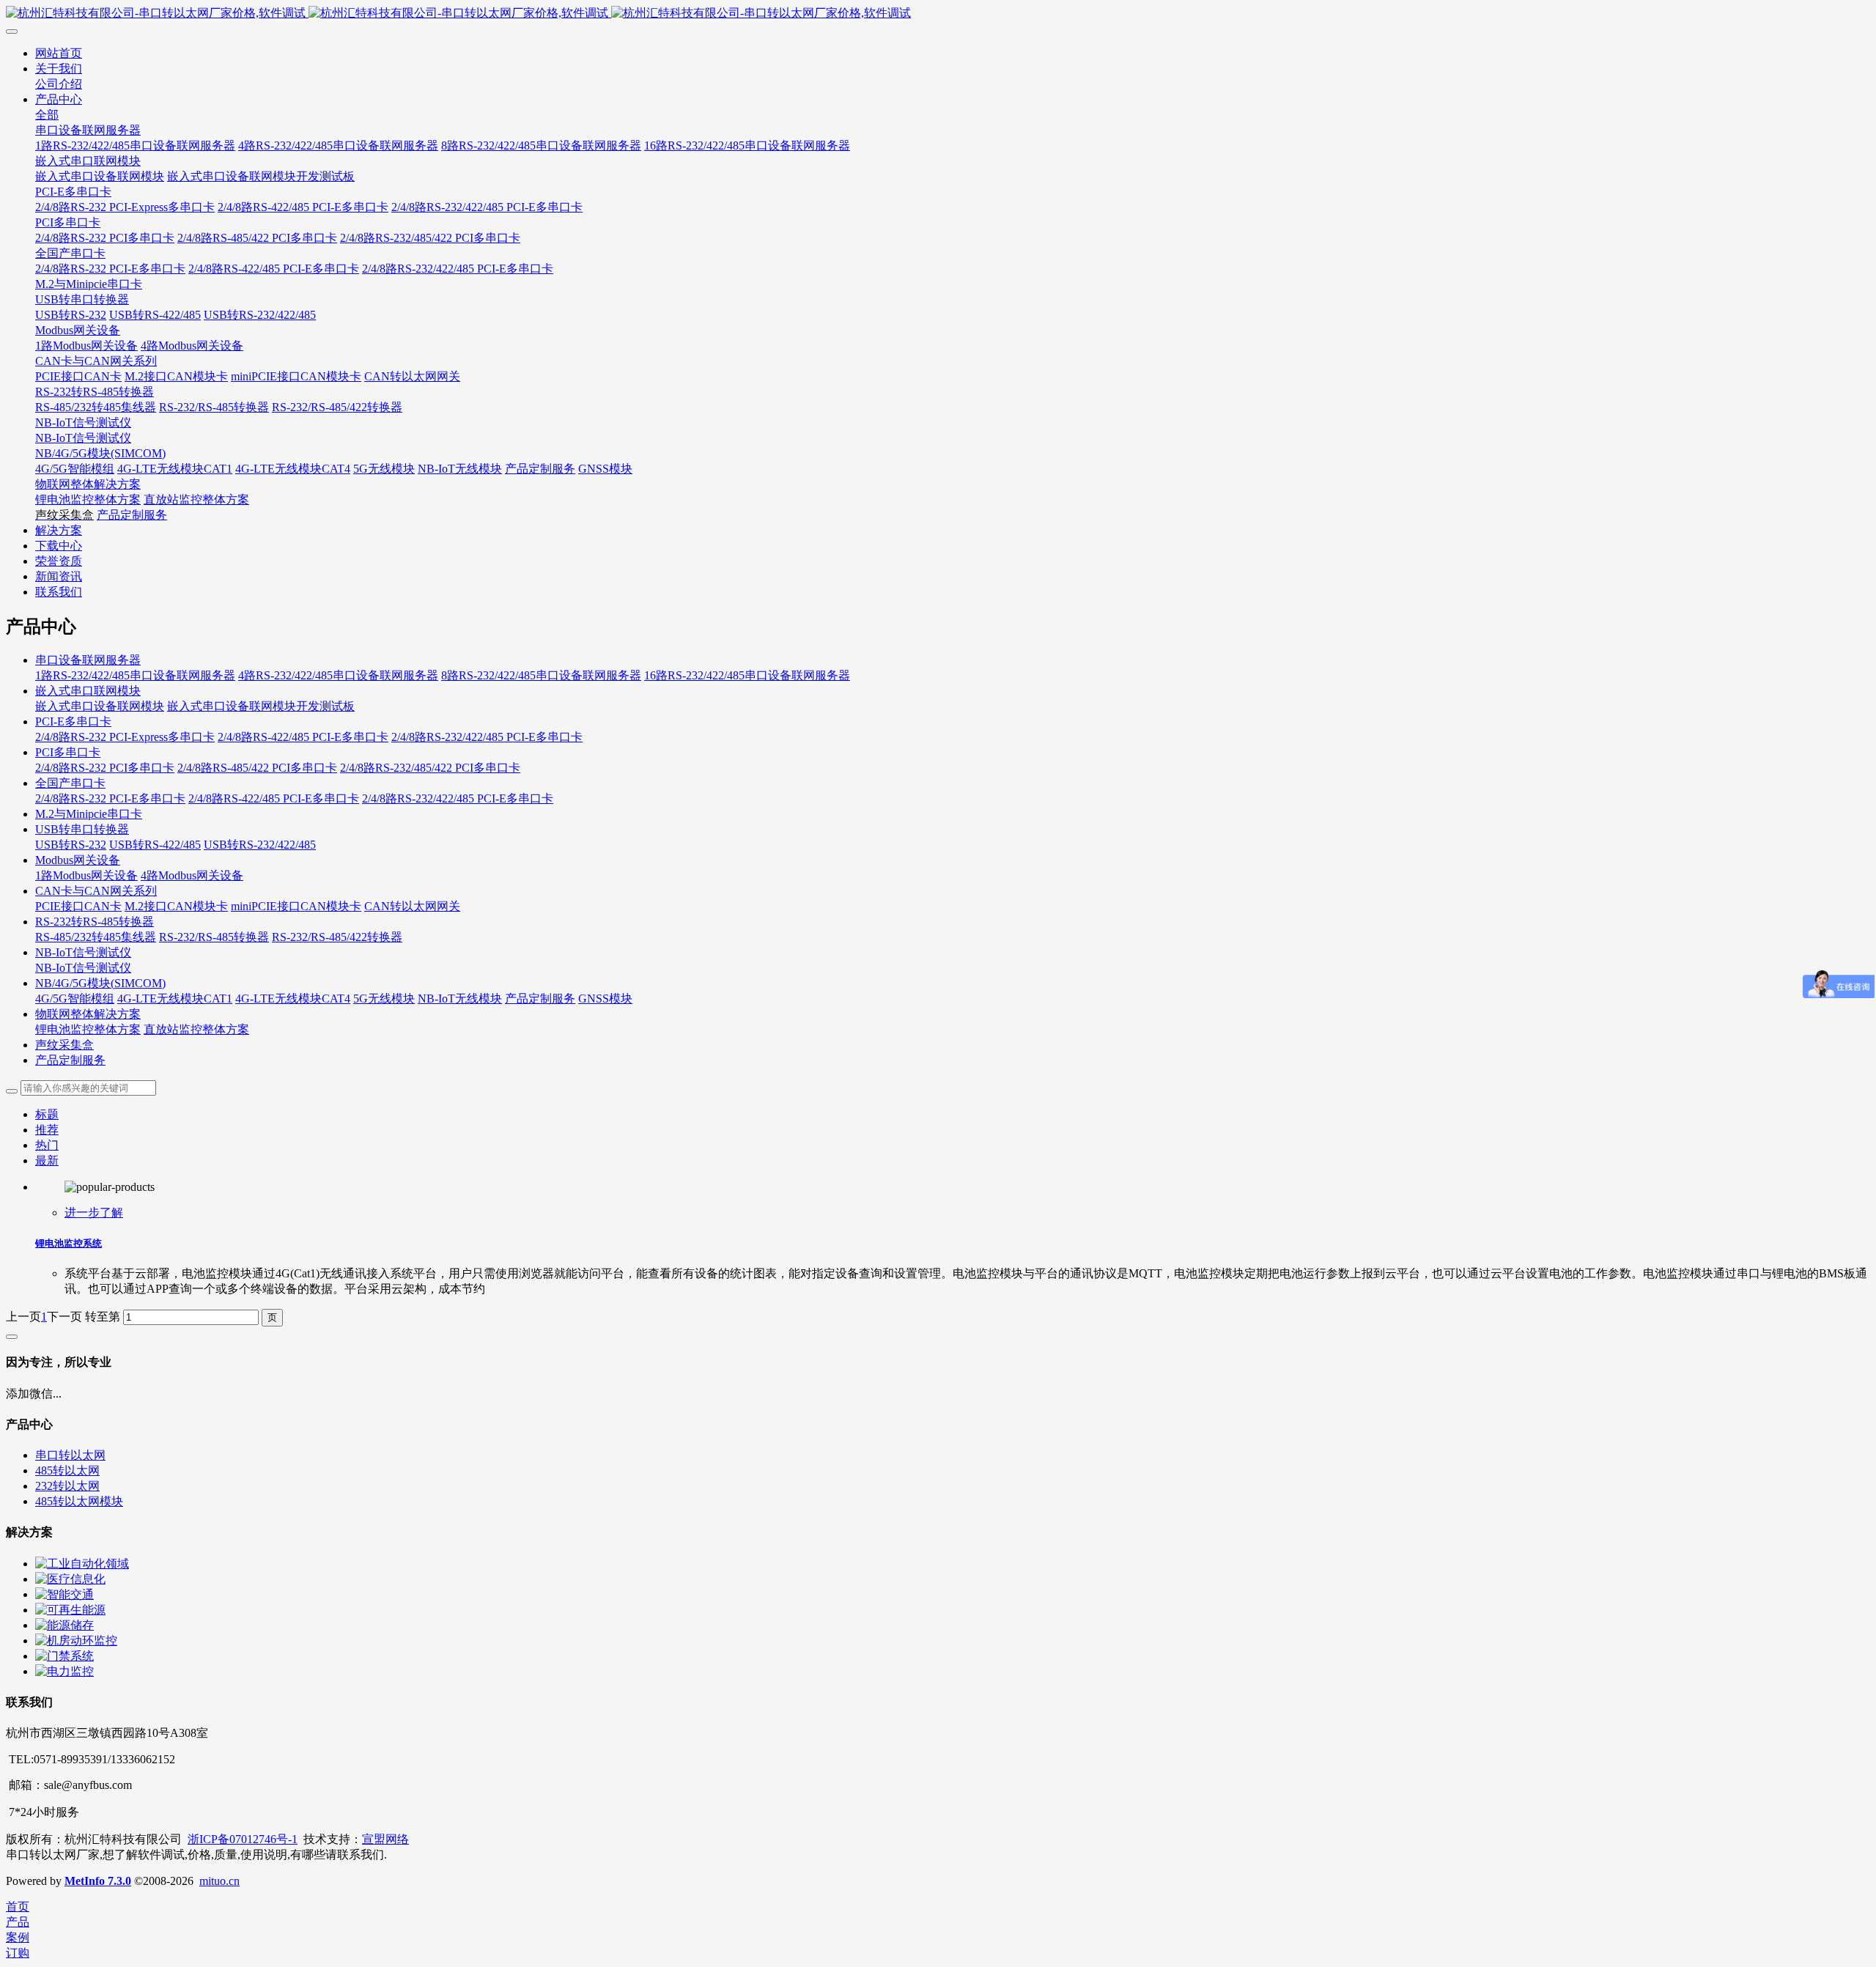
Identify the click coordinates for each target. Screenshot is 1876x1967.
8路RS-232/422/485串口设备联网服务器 (541, 675)
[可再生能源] (70, 1610)
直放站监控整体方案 (196, 1029)
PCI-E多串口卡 (73, 722)
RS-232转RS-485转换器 (95, 922)
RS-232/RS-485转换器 (214, 937)
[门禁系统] (64, 1656)
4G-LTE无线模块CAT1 (175, 999)
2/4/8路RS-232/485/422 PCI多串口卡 (430, 768)
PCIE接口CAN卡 (78, 906)
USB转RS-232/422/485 (260, 845)
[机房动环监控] (76, 1641)
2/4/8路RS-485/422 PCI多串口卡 (257, 768)
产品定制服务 (540, 999)
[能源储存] (64, 1625)
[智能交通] (64, 1594)
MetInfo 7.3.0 (98, 1881)
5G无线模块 (384, 999)
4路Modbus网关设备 (192, 875)
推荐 (47, 1130)
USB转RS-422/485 (155, 845)
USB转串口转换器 (82, 829)
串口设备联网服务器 (88, 660)
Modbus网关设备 (78, 860)
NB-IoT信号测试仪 (83, 952)
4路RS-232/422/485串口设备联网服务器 (338, 675)
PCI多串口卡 (68, 752)
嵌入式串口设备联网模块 (100, 706)
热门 (47, 1145)
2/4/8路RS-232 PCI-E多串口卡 (110, 798)
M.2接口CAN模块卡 (176, 906)
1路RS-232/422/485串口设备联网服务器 (135, 675)
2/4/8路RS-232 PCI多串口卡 (105, 768)
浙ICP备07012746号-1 (243, 1839)
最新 (47, 1160)
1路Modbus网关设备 (86, 875)
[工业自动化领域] (82, 1564)
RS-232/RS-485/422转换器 (337, 937)
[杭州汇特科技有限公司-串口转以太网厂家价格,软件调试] (938, 14)
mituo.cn (219, 1881)
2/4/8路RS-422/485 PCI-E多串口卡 (303, 737)
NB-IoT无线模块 (460, 999)
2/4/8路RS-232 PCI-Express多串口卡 (125, 737)
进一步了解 (94, 1213)
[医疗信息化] (70, 1579)
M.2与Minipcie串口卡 (89, 814)
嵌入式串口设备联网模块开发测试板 (261, 706)
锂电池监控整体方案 (88, 1029)
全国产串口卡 (70, 783)
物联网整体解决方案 (88, 1014)
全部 (47, 115)
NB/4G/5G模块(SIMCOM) (100, 983)
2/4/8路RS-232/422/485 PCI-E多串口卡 (487, 737)
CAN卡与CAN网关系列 (96, 891)
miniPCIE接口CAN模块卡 (296, 906)
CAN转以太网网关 (412, 906)
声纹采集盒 (64, 1045)
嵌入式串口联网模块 (88, 691)
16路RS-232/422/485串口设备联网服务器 (747, 675)
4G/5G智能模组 (75, 999)
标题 (47, 1114)
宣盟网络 (385, 1839)
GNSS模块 (605, 999)
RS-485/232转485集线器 (96, 937)
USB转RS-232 (71, 845)
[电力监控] (64, 1671)
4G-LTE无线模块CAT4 (293, 999)
